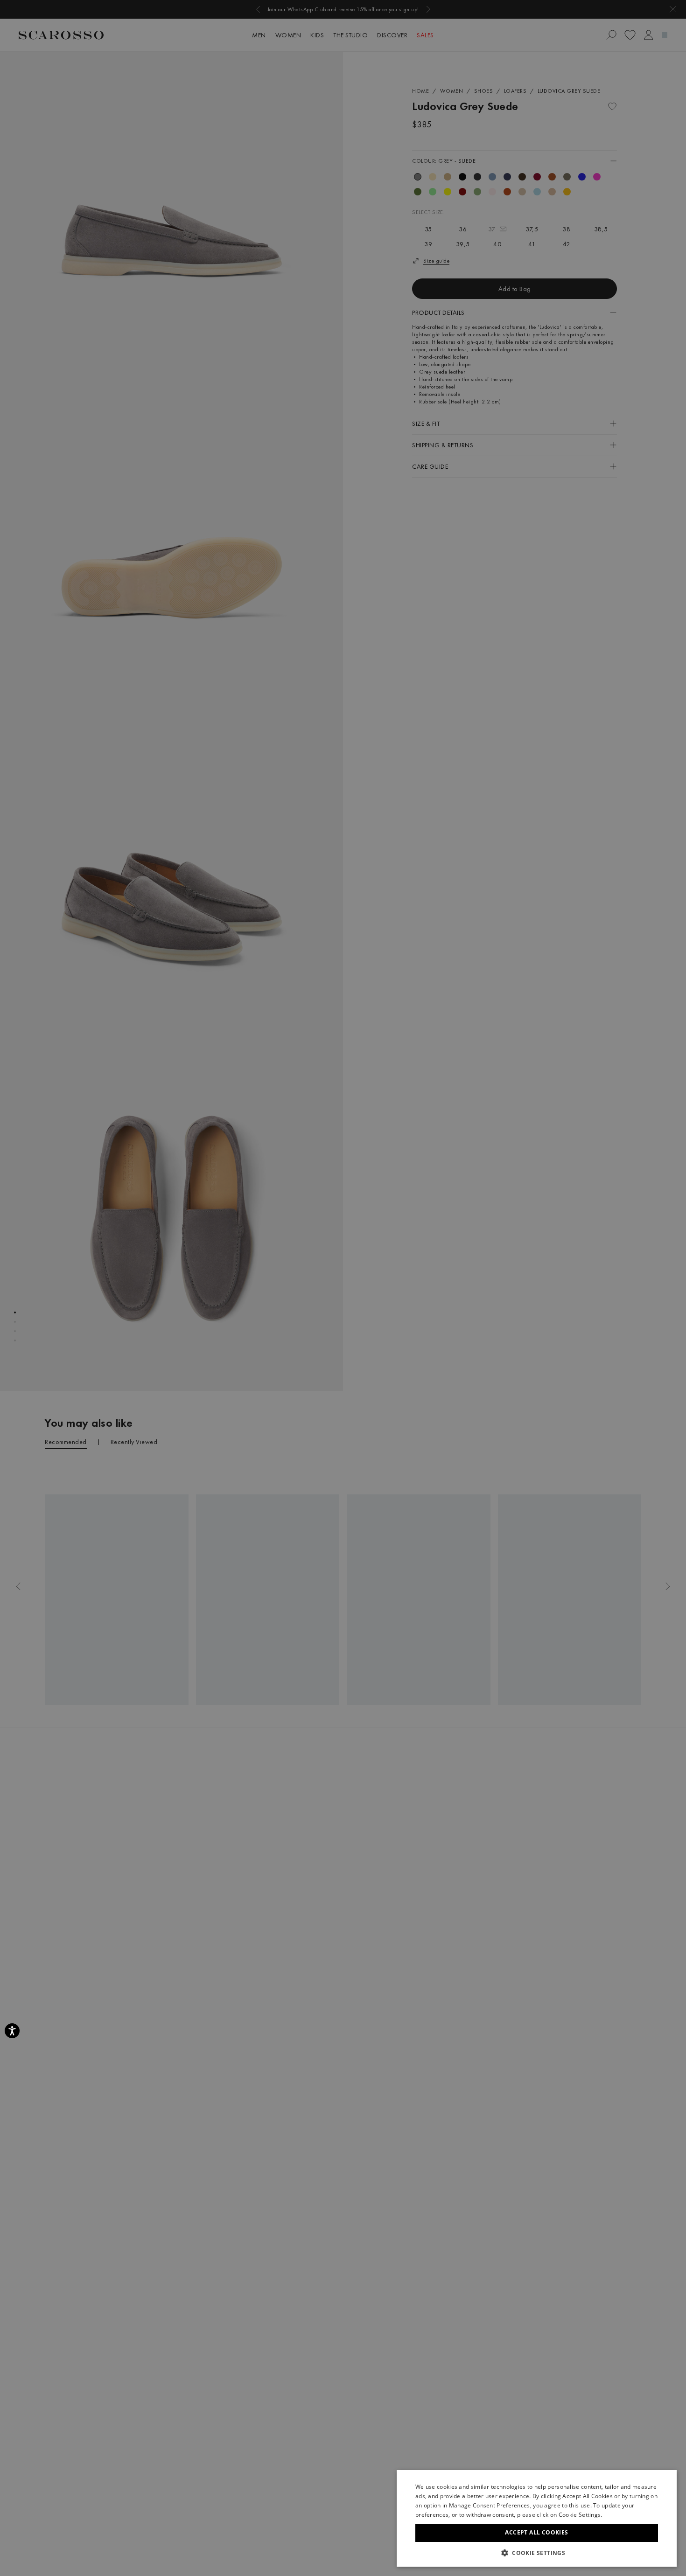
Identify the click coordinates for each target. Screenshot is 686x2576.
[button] (537, 2553)
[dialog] (343, 1288)
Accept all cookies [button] (536, 2532)
